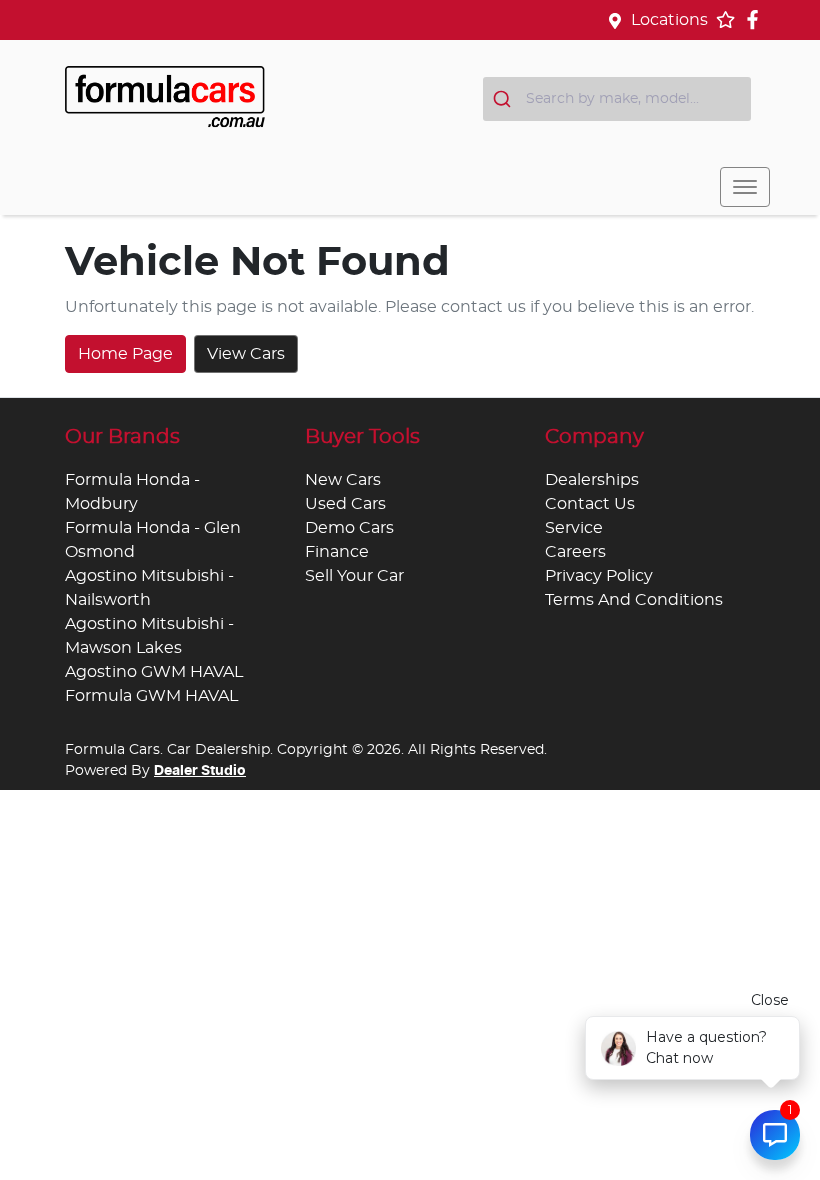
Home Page (125, 354)
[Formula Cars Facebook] (756, 19)
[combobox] (617, 99)
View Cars (246, 354)
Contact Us (590, 504)
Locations (669, 20)
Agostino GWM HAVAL (154, 672)
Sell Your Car (354, 576)
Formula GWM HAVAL (151, 696)
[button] (745, 187)
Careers (575, 552)
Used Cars (345, 504)
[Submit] (504, 99)
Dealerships (592, 480)
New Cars (343, 480)
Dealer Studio (200, 771)
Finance (337, 552)
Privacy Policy (599, 576)
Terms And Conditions (634, 600)
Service (574, 528)
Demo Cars (349, 528)
